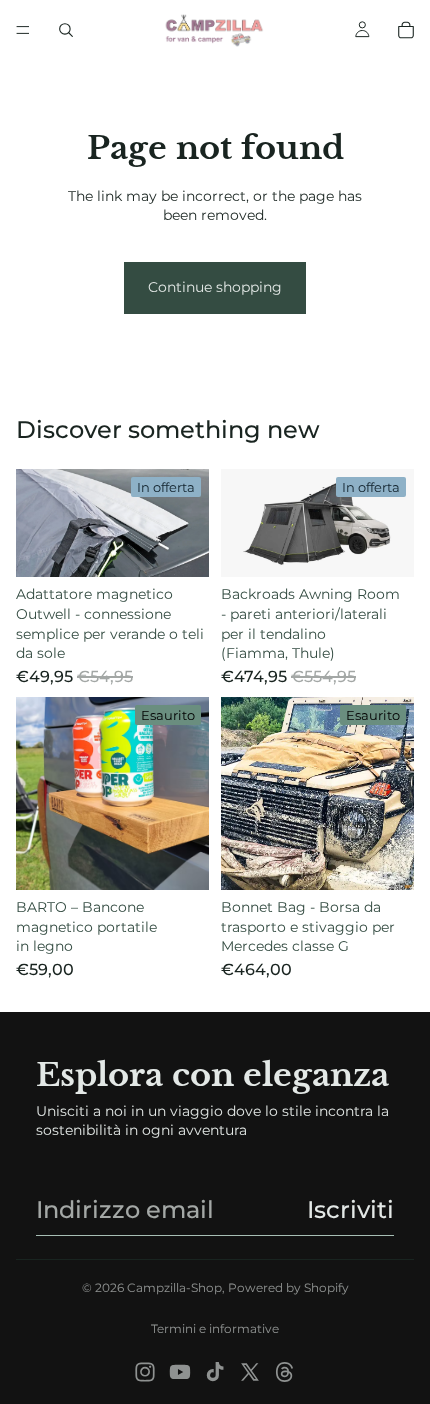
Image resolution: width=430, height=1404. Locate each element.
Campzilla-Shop (174, 1287)
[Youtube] (180, 1372)
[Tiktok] (215, 1372)
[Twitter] (250, 1372)
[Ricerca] (66, 30)
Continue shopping (215, 287)
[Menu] (23, 30)
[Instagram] (145, 1372)
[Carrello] (406, 30)
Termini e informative (215, 1328)
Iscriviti (350, 1209)
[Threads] (285, 1372)
